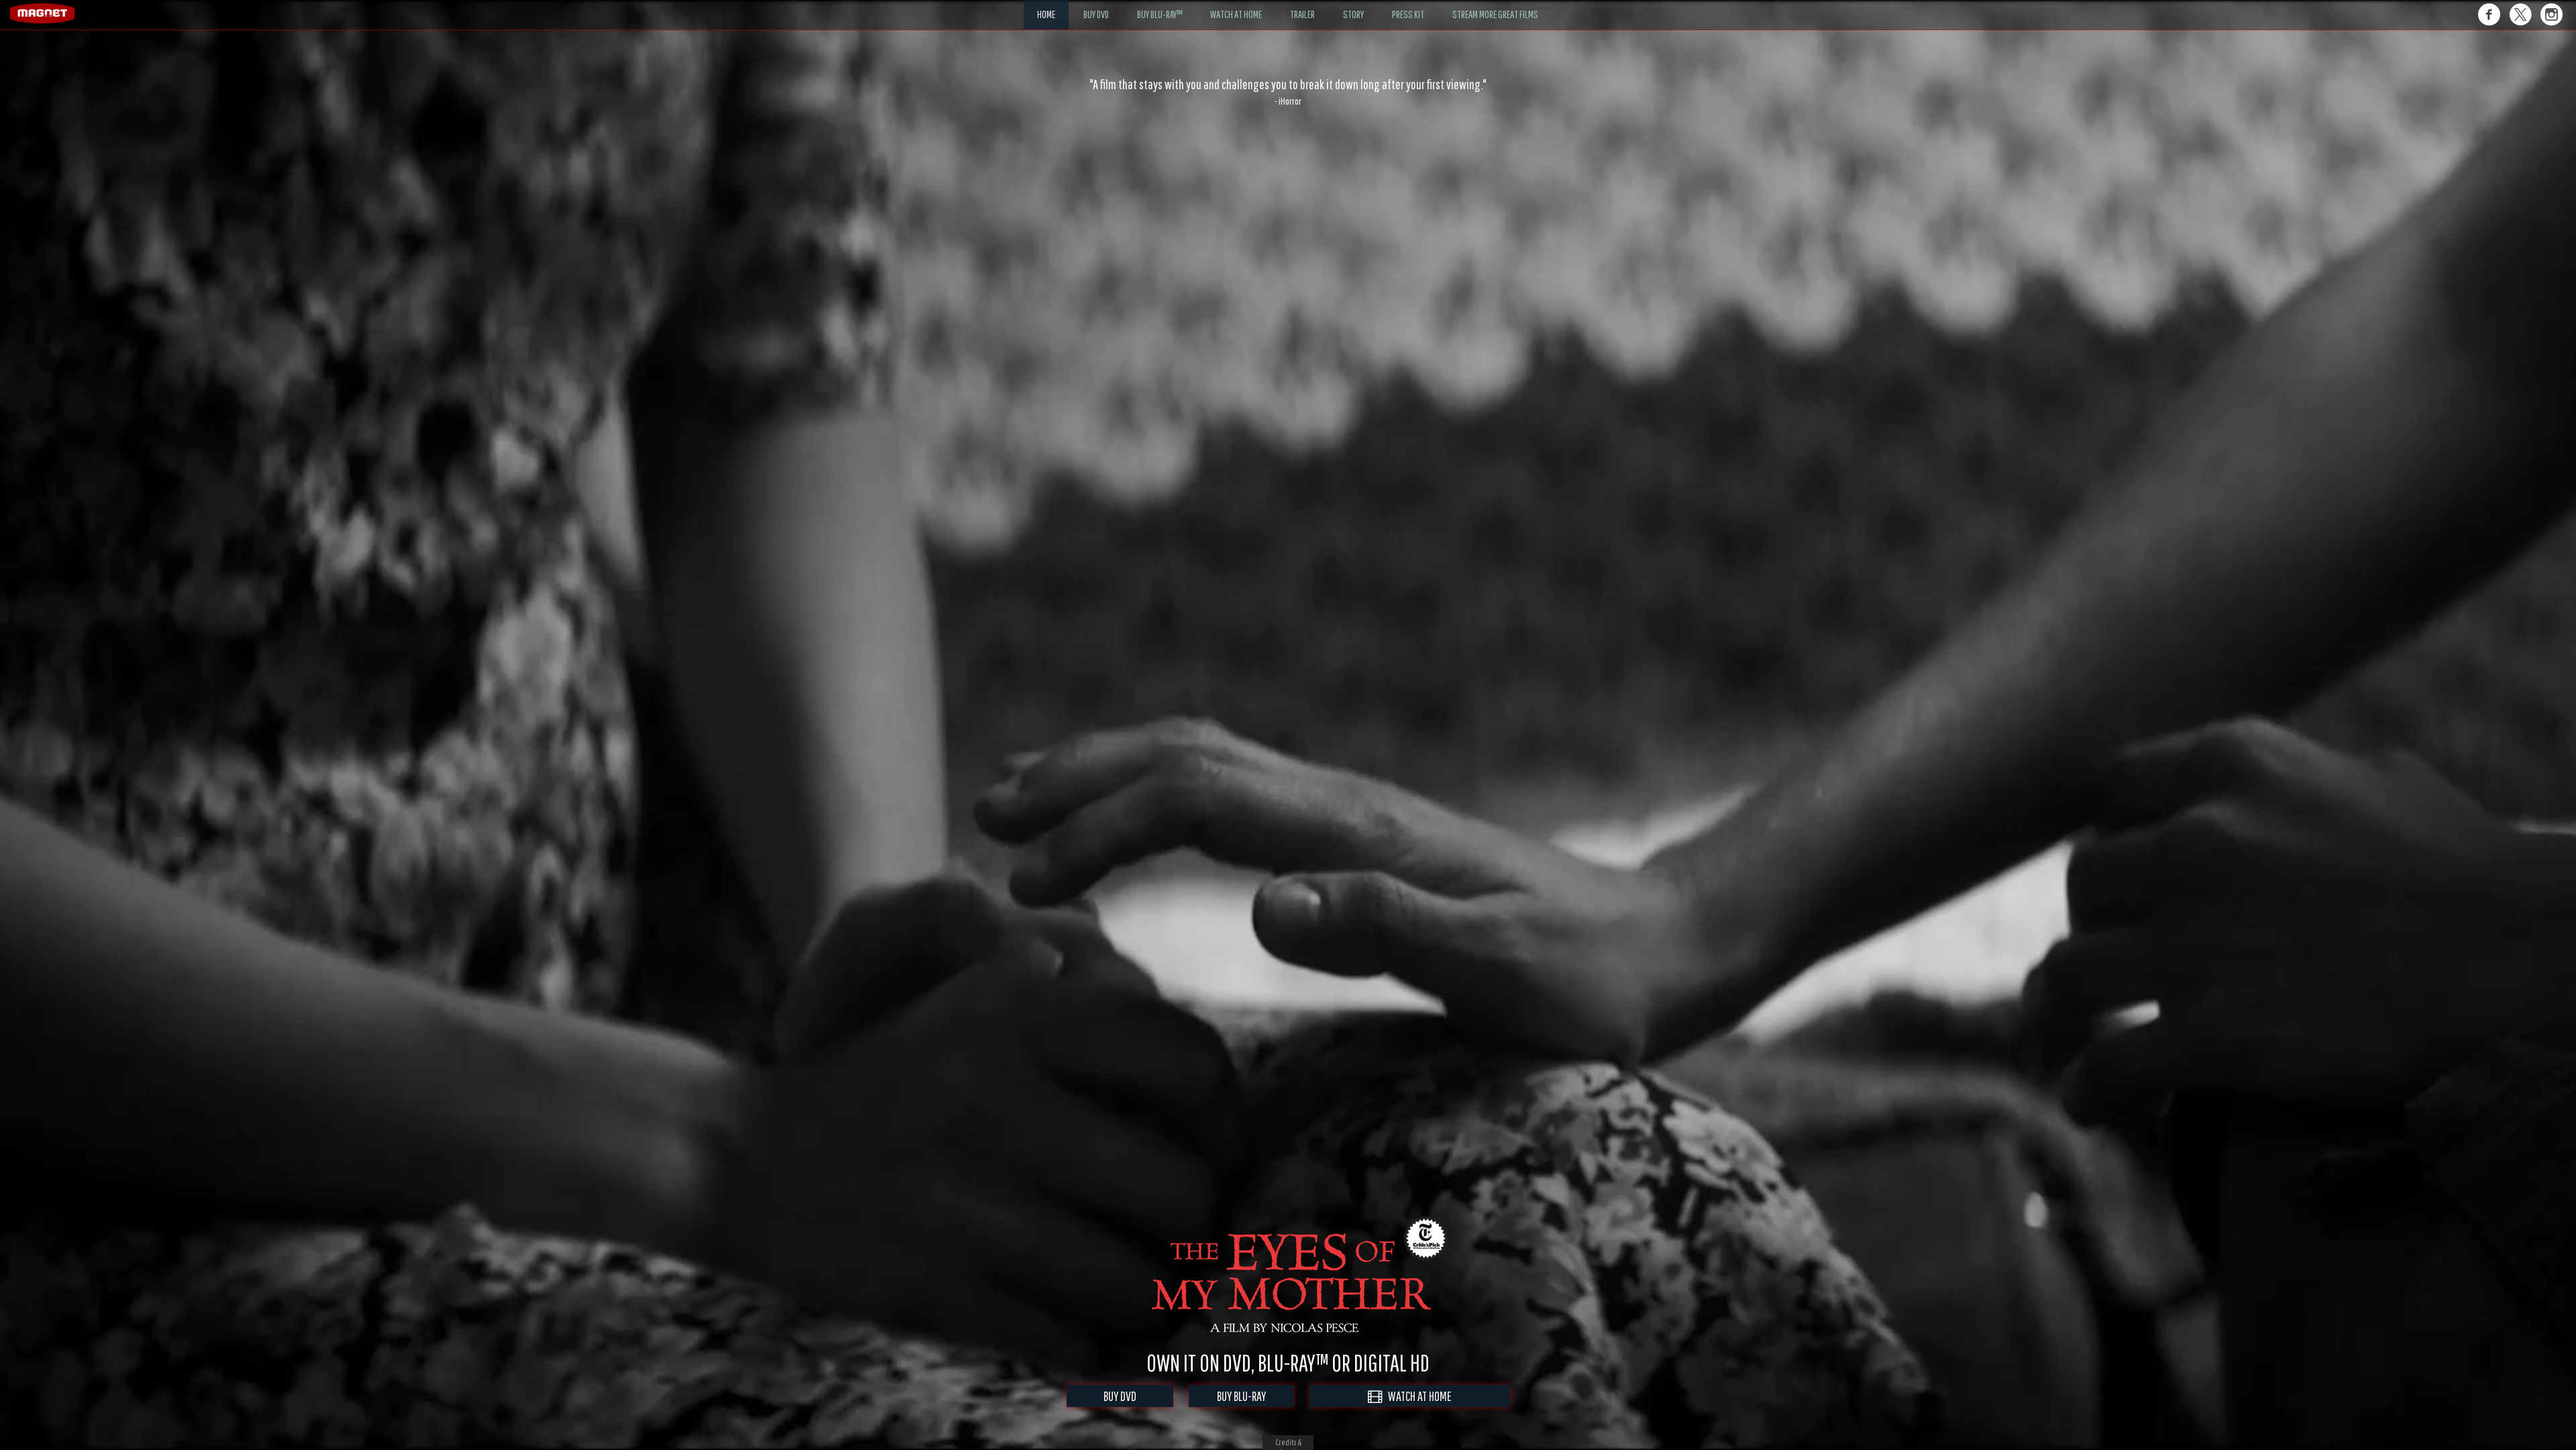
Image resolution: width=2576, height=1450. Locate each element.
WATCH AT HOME (1417, 1396)
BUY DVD (1120, 1396)
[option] (1288, 92)
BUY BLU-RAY (1241, 1396)
